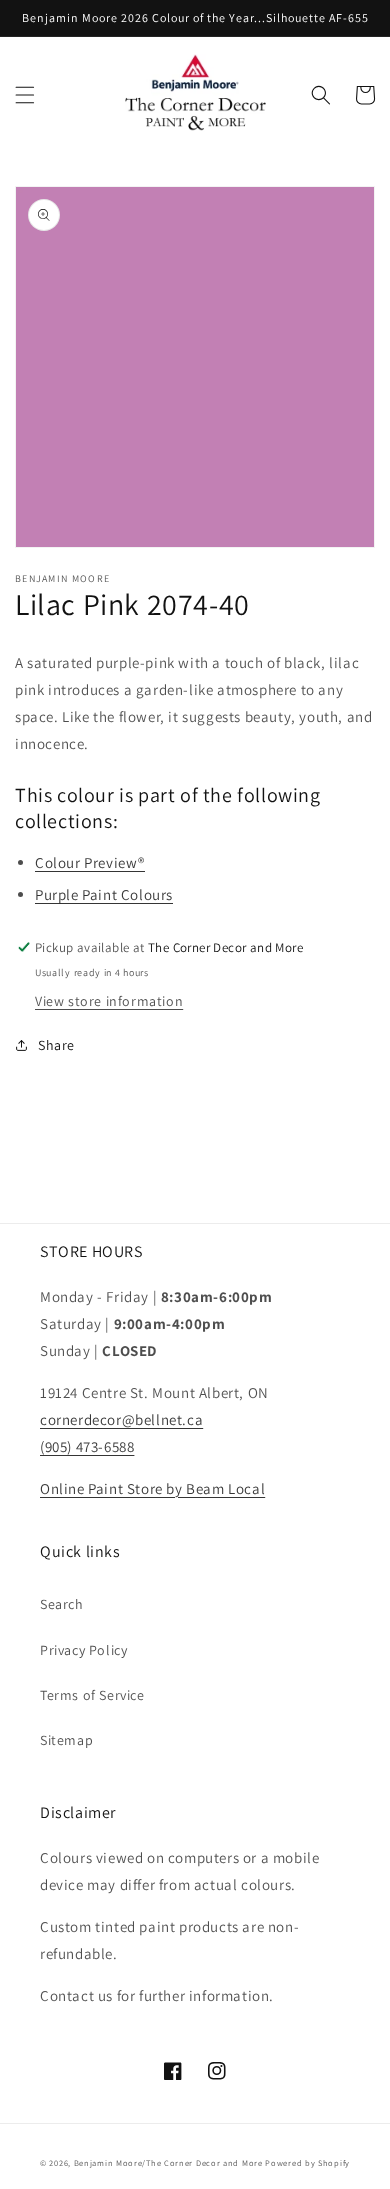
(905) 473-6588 (87, 1446)
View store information (109, 1001)
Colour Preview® (90, 862)
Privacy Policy (83, 1650)
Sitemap (66, 1740)
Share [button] (56, 1045)
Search (62, 1604)
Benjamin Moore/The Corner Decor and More (168, 2162)
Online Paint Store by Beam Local (152, 1488)
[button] (25, 95)
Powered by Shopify (307, 2162)
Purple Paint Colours (104, 894)
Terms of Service (92, 1695)
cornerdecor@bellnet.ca (121, 1419)
